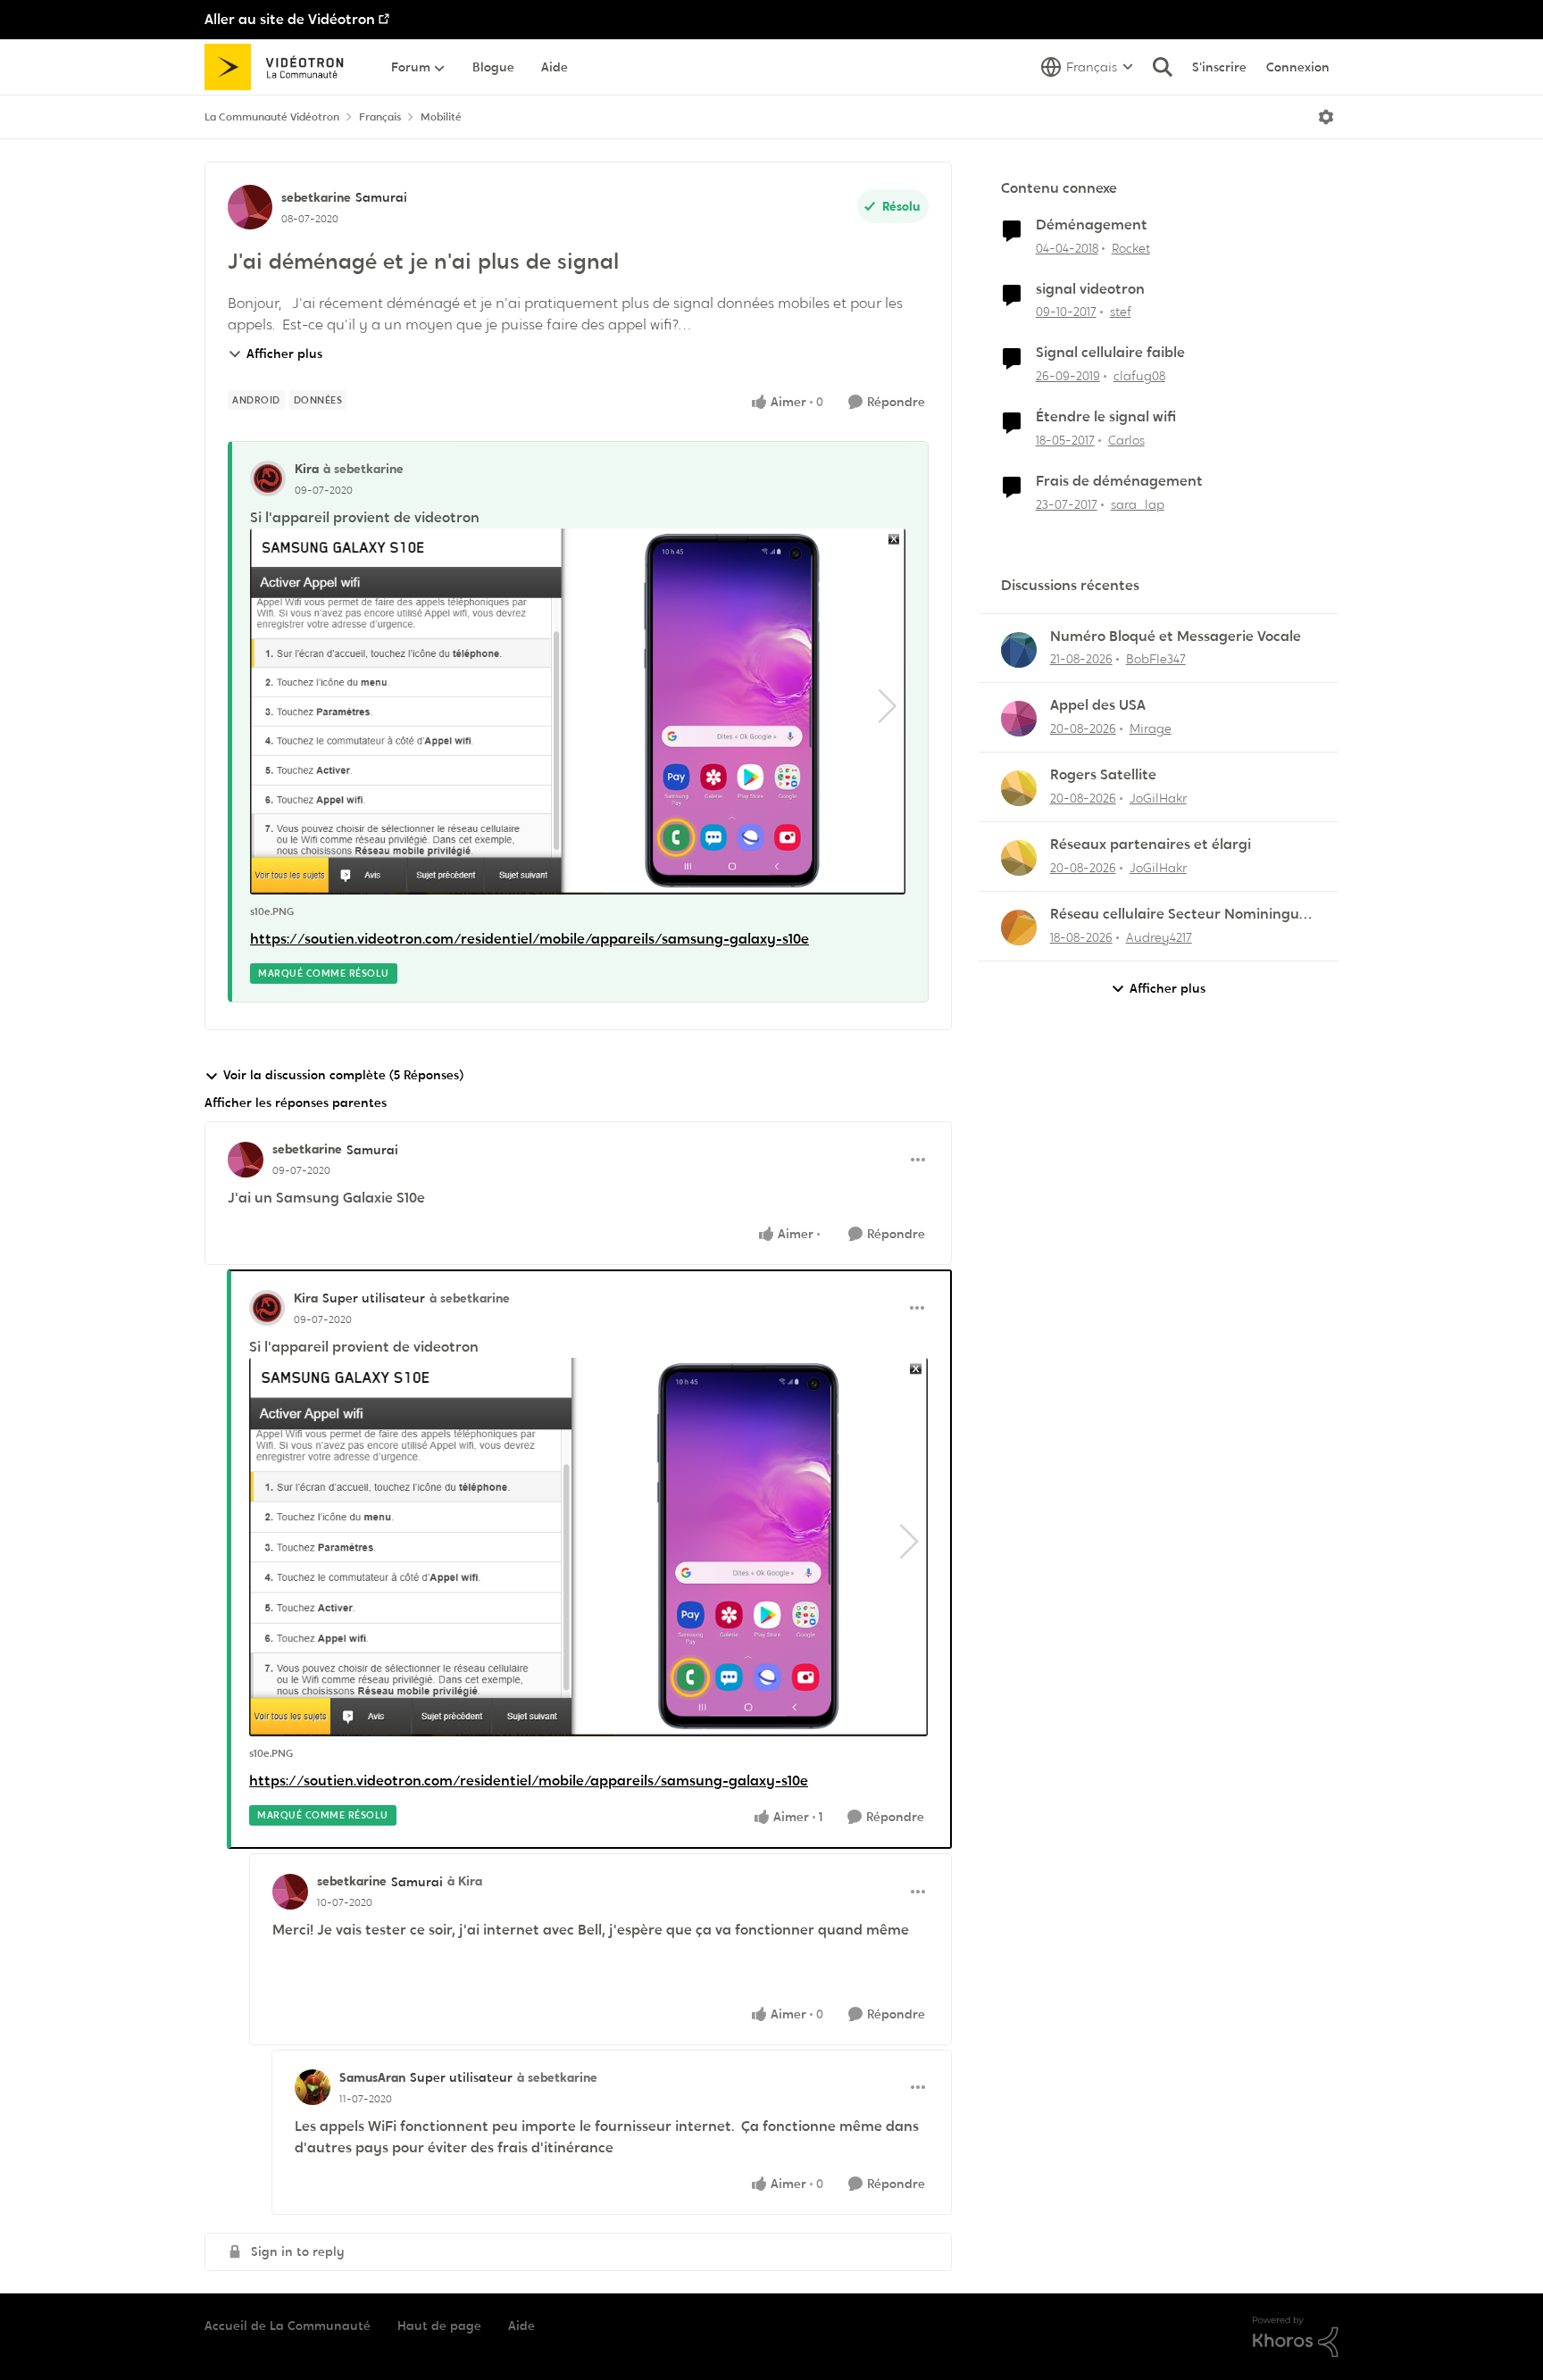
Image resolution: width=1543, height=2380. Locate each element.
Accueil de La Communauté (288, 2326)
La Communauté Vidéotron (272, 117)
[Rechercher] (1163, 67)
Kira (307, 469)
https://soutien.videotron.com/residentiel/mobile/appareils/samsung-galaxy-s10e (530, 939)
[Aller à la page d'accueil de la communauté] (280, 67)
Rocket (1131, 248)
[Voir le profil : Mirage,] (1019, 719)
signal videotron (1090, 289)
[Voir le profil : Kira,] (268, 478)
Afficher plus (284, 354)
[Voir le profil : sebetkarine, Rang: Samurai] (250, 207)
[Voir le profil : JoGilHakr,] (1019, 788)
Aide (521, 2326)
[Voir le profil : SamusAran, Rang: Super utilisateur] (313, 2087)
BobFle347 (1156, 659)
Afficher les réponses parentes (296, 1103)
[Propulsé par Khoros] (1296, 2337)
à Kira (465, 1881)
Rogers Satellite (1103, 775)
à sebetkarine (363, 469)
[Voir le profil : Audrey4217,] (1019, 928)
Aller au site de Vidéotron (290, 19)
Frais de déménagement (1119, 481)
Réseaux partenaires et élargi (1151, 845)
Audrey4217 (1159, 937)
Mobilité (441, 117)
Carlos (1126, 440)
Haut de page (439, 2326)
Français (380, 117)
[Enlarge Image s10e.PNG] (578, 712)
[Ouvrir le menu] (1326, 117)
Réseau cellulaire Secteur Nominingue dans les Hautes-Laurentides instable (1179, 915)
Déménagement (1092, 225)
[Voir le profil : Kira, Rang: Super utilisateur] (267, 1308)
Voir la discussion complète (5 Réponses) (343, 1075)
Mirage (1151, 728)
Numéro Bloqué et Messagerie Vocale (1176, 637)
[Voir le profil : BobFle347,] (1019, 650)
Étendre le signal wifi (1106, 417)
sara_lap (1138, 504)
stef (1121, 312)
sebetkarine (316, 197)
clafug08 (1139, 376)
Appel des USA (1098, 705)
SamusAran (372, 2077)
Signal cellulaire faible (1110, 353)
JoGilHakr (1158, 798)
